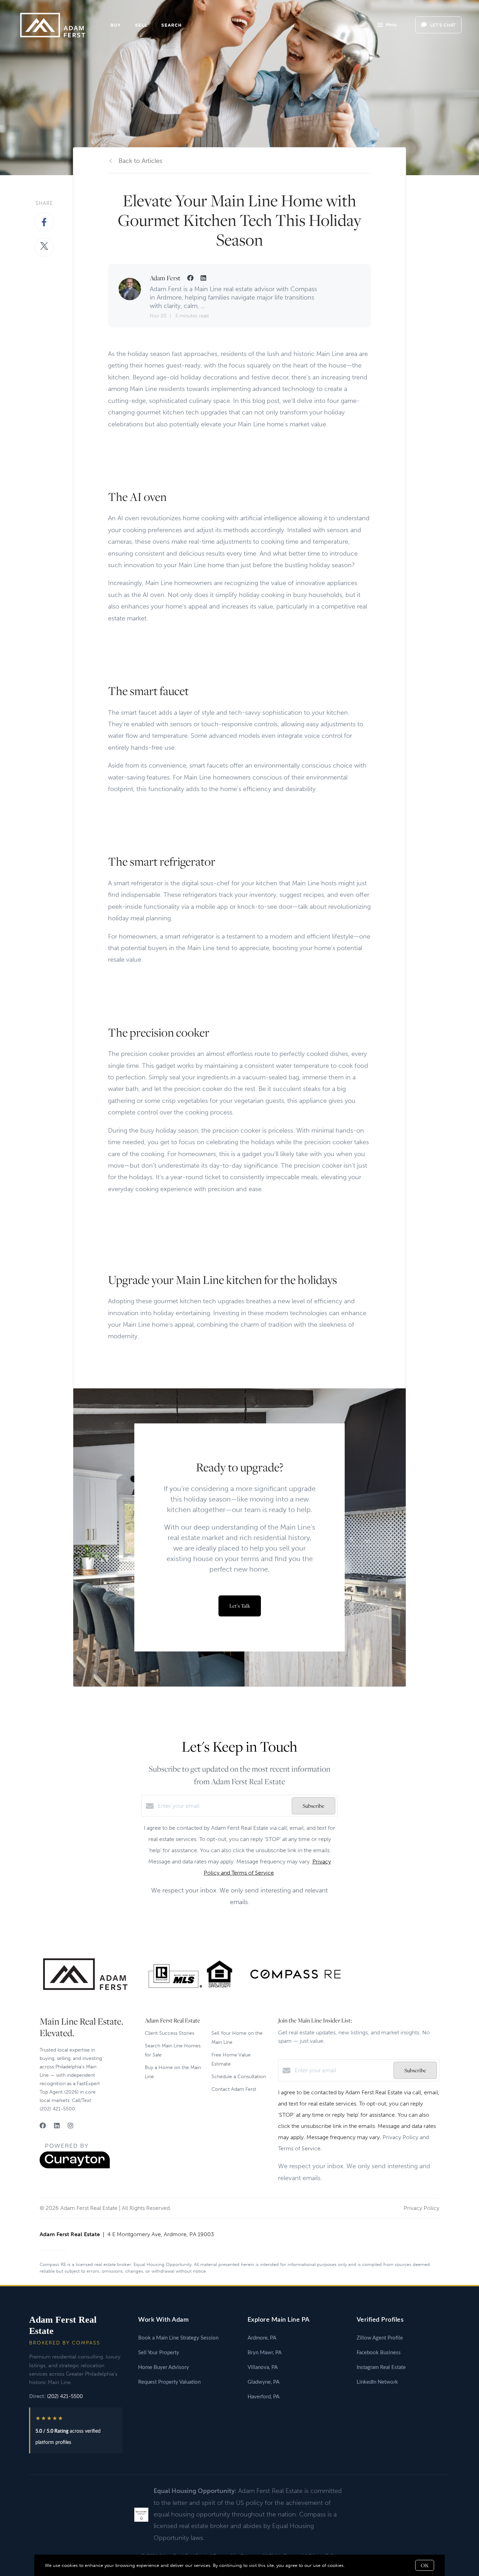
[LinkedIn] (57, 2126)
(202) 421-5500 (65, 2396)
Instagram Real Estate (381, 2367)
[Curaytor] (75, 2167)
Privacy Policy (421, 2208)
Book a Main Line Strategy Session (178, 2338)
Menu (391, 25)
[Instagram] (70, 2126)
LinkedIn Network (377, 2382)
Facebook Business (379, 2353)
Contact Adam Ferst (234, 2089)
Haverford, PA (264, 2397)
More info (356, 2565)
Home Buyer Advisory (164, 2367)
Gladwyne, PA (264, 2382)
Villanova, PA (263, 2367)
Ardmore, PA (262, 2338)
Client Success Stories (170, 2033)
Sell (141, 25)
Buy (116, 25)
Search (172, 25)
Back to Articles (140, 161)
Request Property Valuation (169, 2382)
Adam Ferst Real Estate (63, 2325)
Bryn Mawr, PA (265, 2353)
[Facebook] (43, 2126)
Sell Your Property (159, 2353)
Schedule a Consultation (239, 2077)
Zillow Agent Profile (380, 2338)
